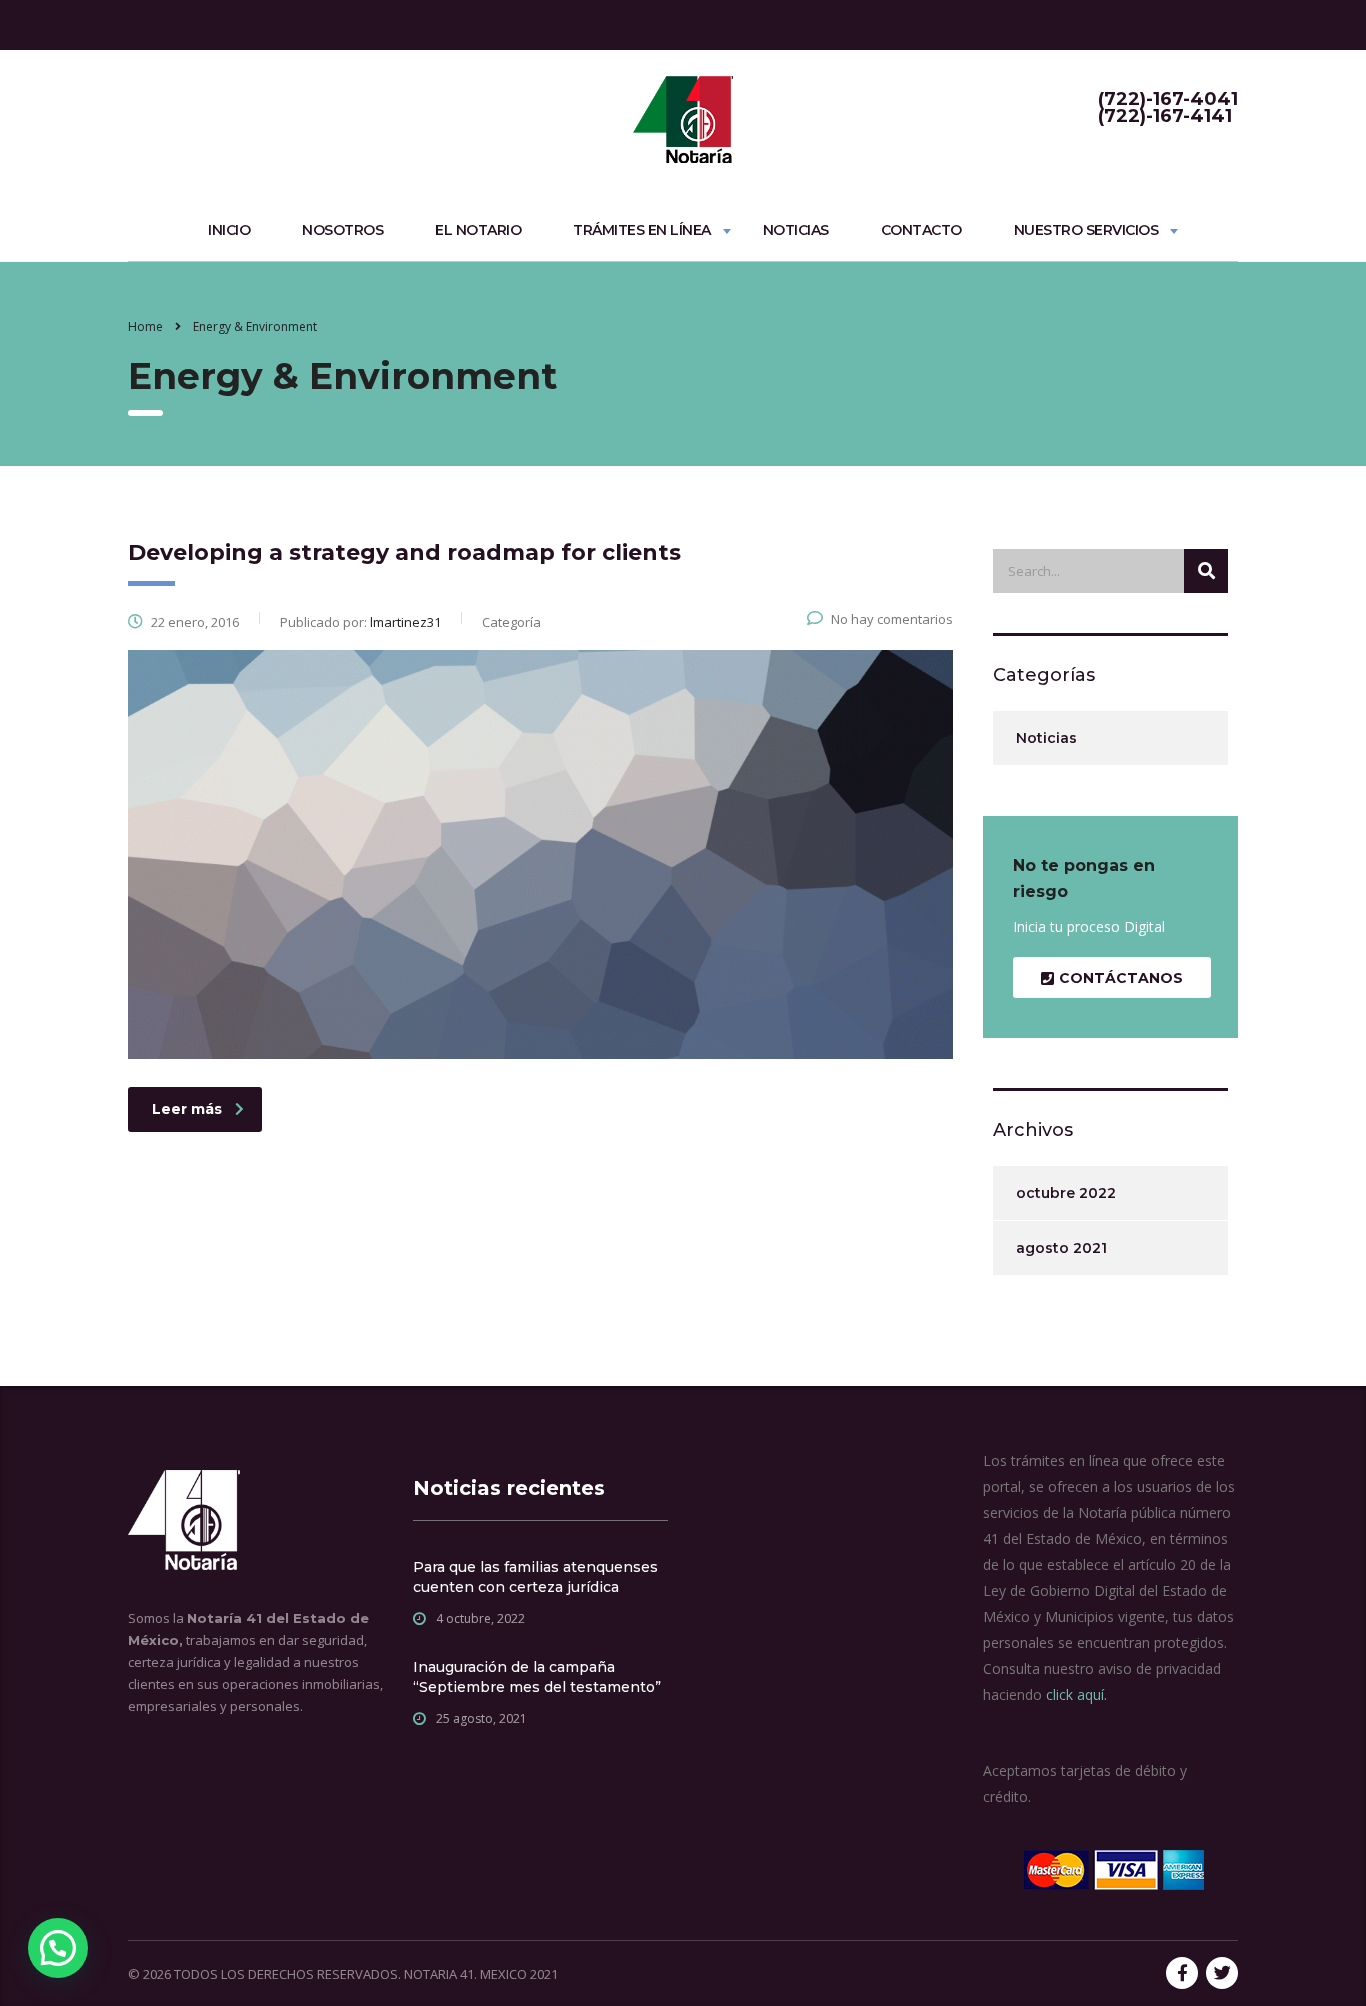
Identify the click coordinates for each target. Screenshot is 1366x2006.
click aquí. (1076, 1694)
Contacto (921, 230)
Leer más (187, 1109)
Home (145, 326)
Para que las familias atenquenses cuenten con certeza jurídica (535, 1577)
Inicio (229, 230)
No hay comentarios (892, 619)
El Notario (478, 230)
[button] (58, 1948)
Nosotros (342, 230)
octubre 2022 (1066, 1193)
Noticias (796, 230)
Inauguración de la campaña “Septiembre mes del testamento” (537, 1677)
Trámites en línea (642, 230)
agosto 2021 (1061, 1248)
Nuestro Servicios (1086, 230)
